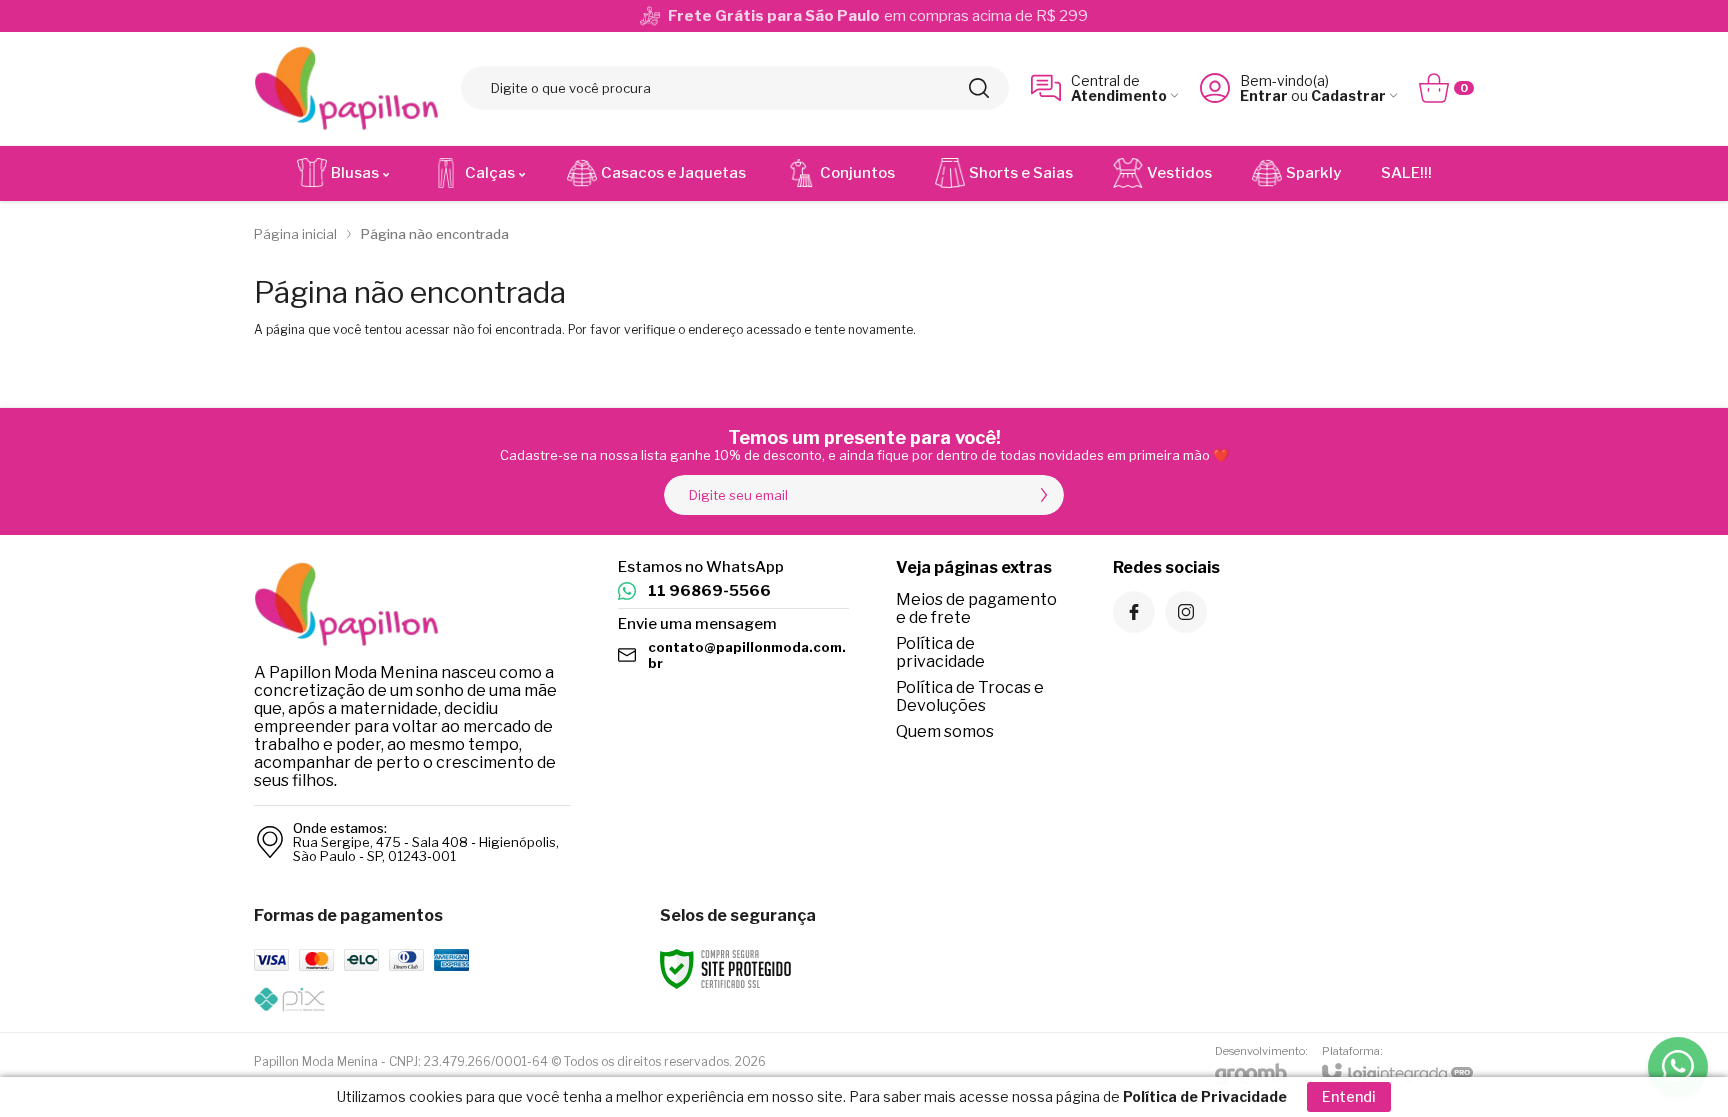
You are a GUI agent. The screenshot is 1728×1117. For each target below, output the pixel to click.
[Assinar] (1044, 495)
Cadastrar (1348, 95)
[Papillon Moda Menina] (346, 88)
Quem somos (945, 731)
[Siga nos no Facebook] (1134, 612)
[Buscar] (979, 88)
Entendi (1349, 1096)
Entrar (1264, 95)
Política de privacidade (940, 652)
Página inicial (295, 234)
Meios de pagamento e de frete (976, 608)
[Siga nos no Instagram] (1186, 612)
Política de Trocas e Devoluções (970, 696)
